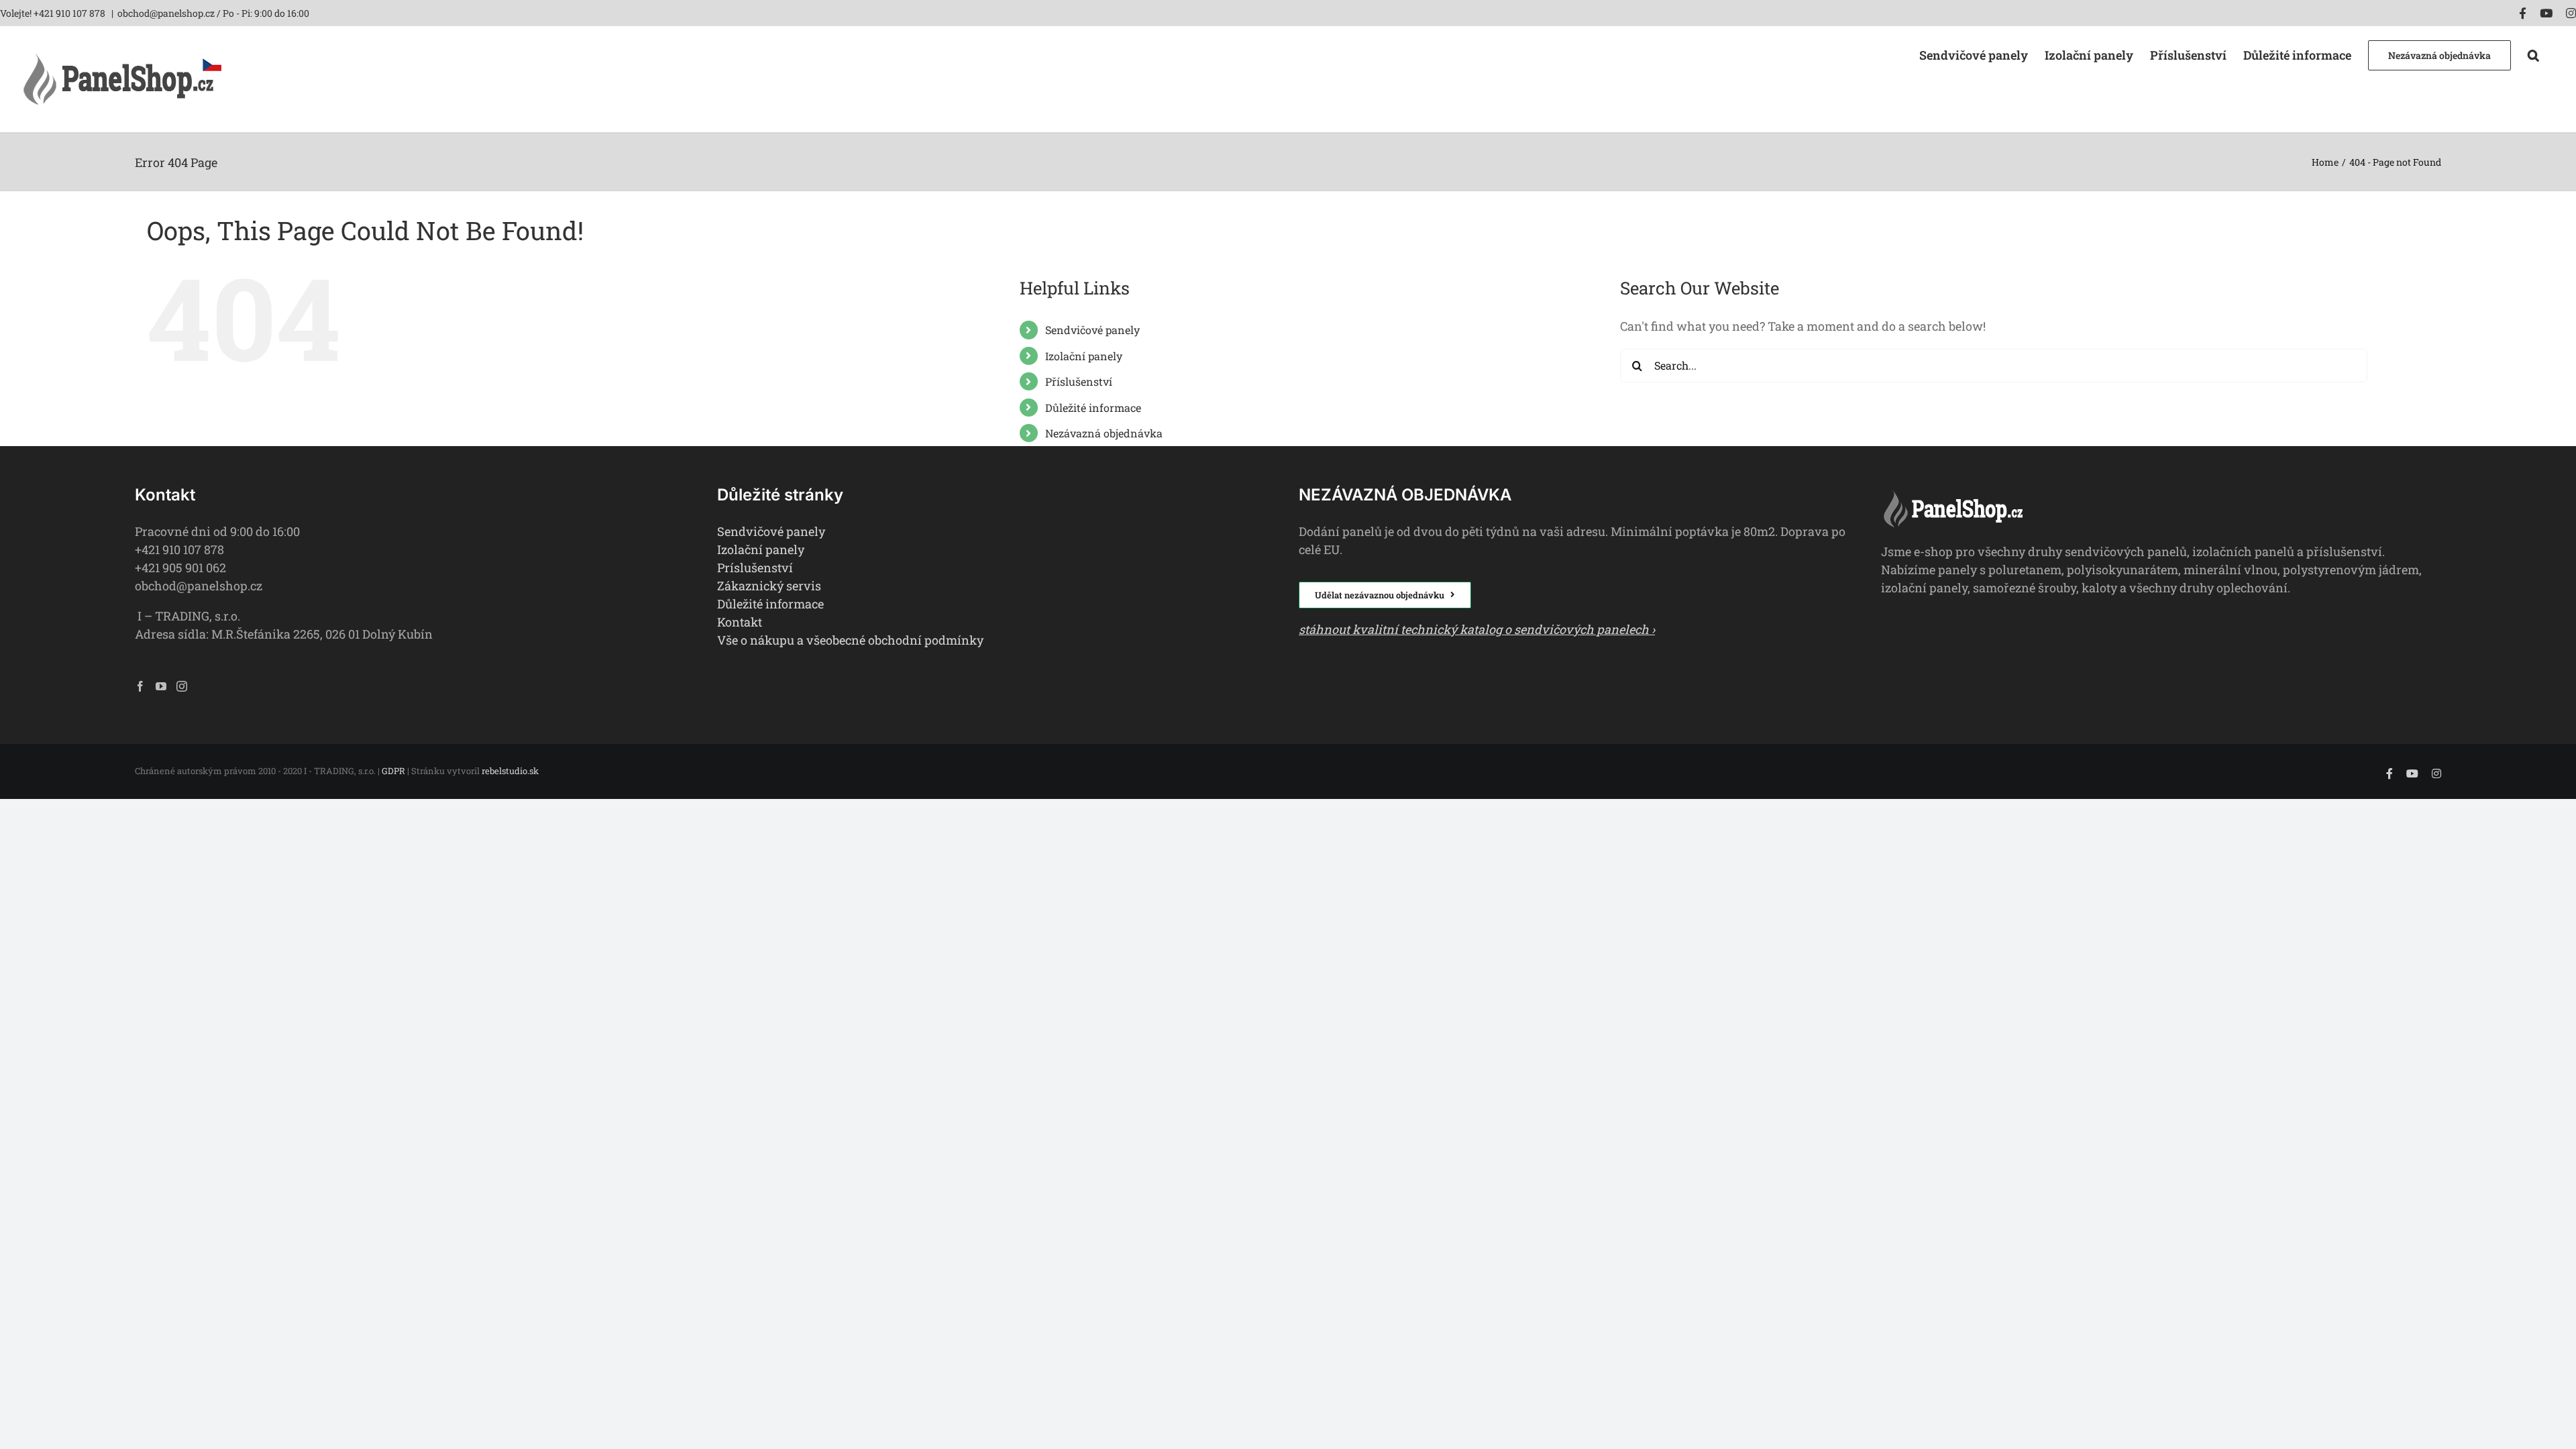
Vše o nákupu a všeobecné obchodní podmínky (850, 640)
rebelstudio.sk (510, 771)
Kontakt (740, 622)
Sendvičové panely (1092, 330)
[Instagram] (182, 686)
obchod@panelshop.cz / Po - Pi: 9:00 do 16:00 (213, 13)
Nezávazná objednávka (1104, 433)
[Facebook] (140, 686)
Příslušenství (1079, 381)
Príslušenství (755, 568)
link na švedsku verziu (1946, 618)
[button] (2533, 54)
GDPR (393, 771)
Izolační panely (1084, 356)
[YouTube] (161, 686)
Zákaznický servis (769, 586)
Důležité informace (1093, 408)
